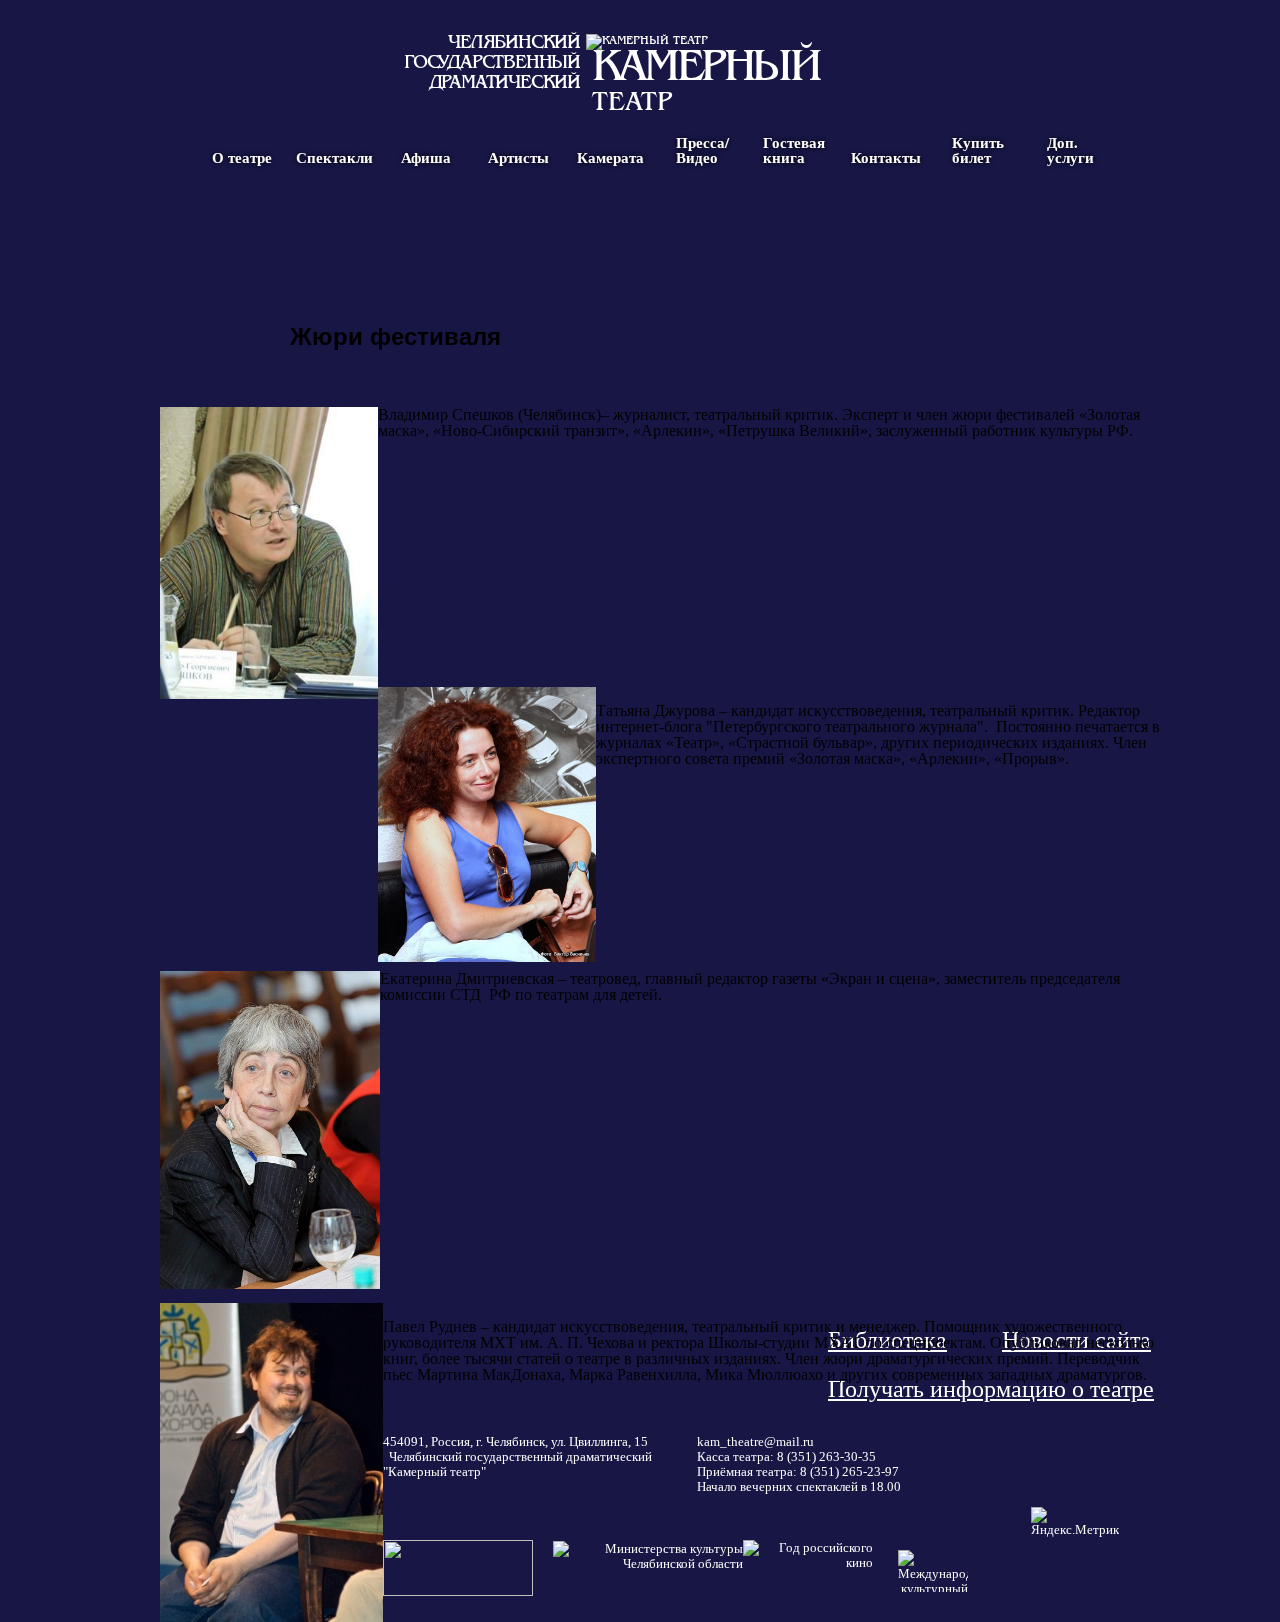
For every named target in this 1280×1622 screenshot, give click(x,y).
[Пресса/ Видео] (702, 223)
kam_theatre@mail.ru (755, 1441)
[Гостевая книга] (794, 223)
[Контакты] (886, 223)
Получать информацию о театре (991, 1389)
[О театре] (242, 223)
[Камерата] (610, 223)
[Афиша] (426, 223)
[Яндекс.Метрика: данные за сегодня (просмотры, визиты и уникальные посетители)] (1075, 1522)
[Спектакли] (334, 223)
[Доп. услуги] (1070, 223)
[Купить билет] (978, 223)
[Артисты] (518, 223)
